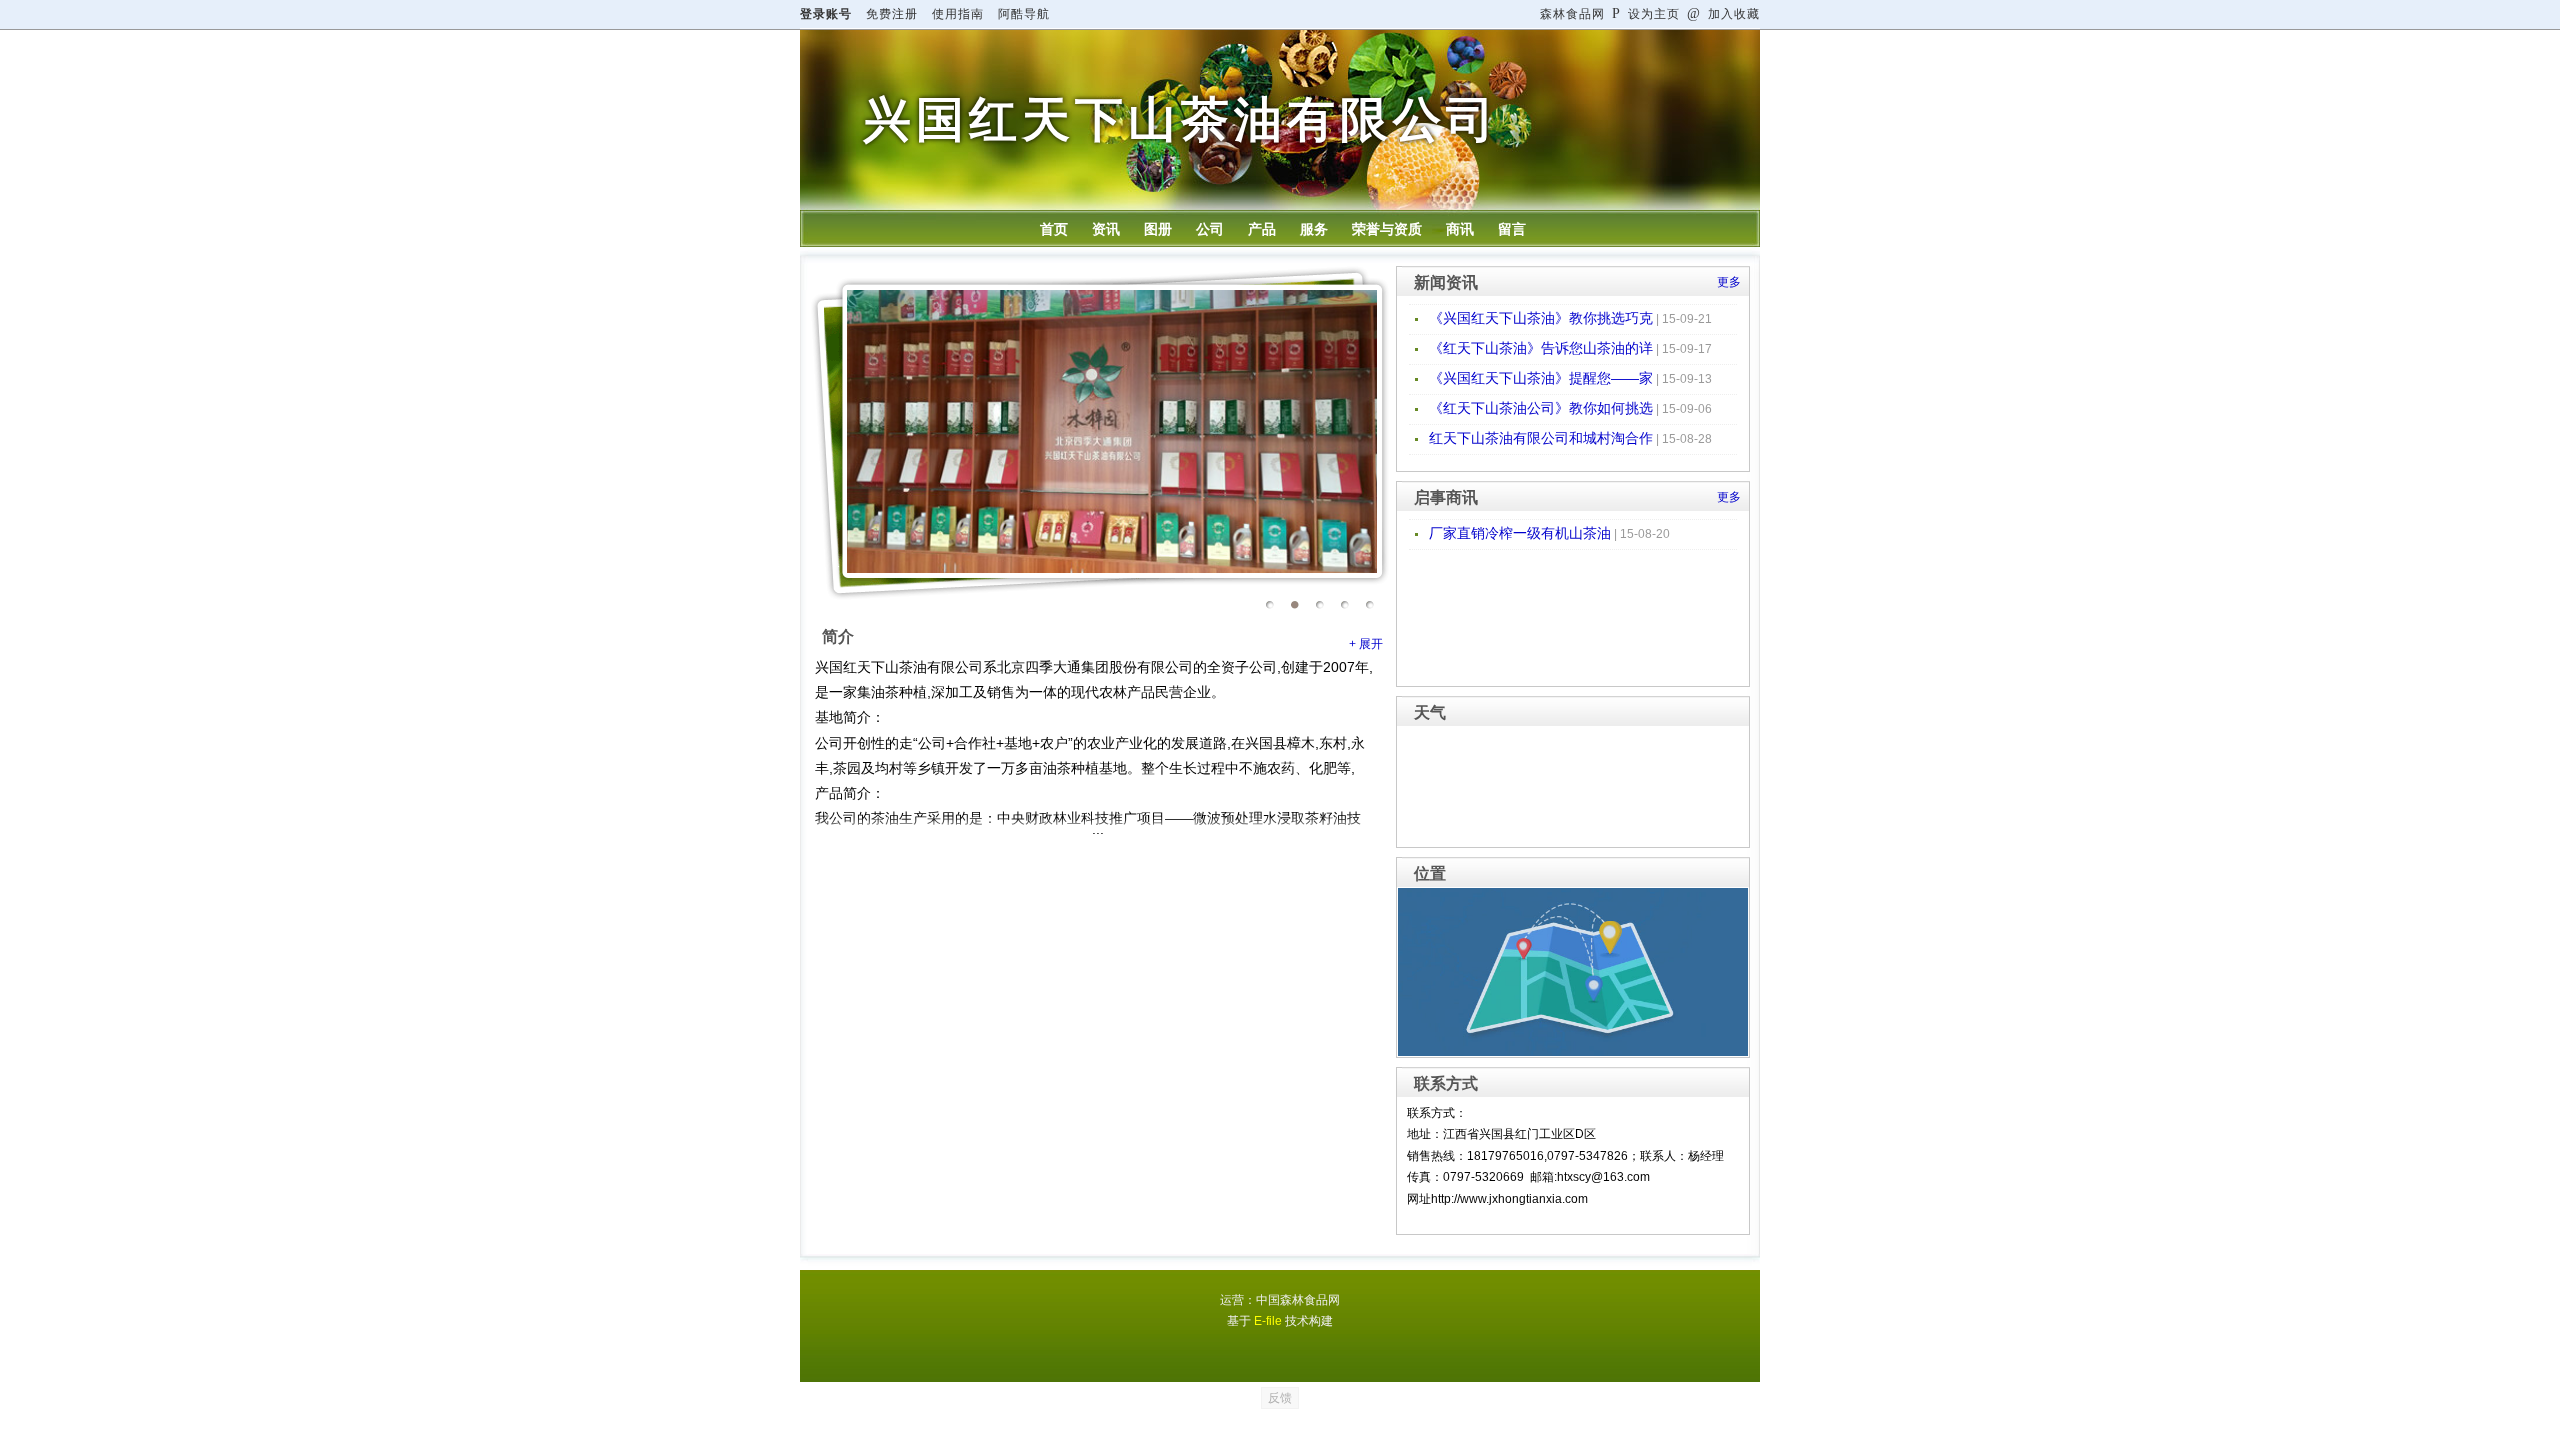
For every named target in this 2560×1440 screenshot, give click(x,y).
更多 (1729, 282)
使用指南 (958, 14)
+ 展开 (1366, 644)
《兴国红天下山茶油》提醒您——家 (1541, 378)
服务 (1314, 229)
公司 (1210, 229)
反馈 (1280, 1398)
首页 (1054, 229)
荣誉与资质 (1387, 229)
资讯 (1106, 229)
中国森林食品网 (1298, 1300)
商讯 (1460, 229)
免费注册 (892, 14)
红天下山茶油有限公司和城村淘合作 (1541, 438)
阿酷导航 (1024, 14)
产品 (1262, 229)
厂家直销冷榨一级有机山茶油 (1520, 533)
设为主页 (1646, 14)
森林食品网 (1572, 14)
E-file (1268, 1321)
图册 (1158, 229)
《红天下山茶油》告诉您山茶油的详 (1541, 348)
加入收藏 (1723, 14)
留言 (1512, 229)
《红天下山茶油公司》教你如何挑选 (1541, 408)
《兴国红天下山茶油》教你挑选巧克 (1541, 318)
